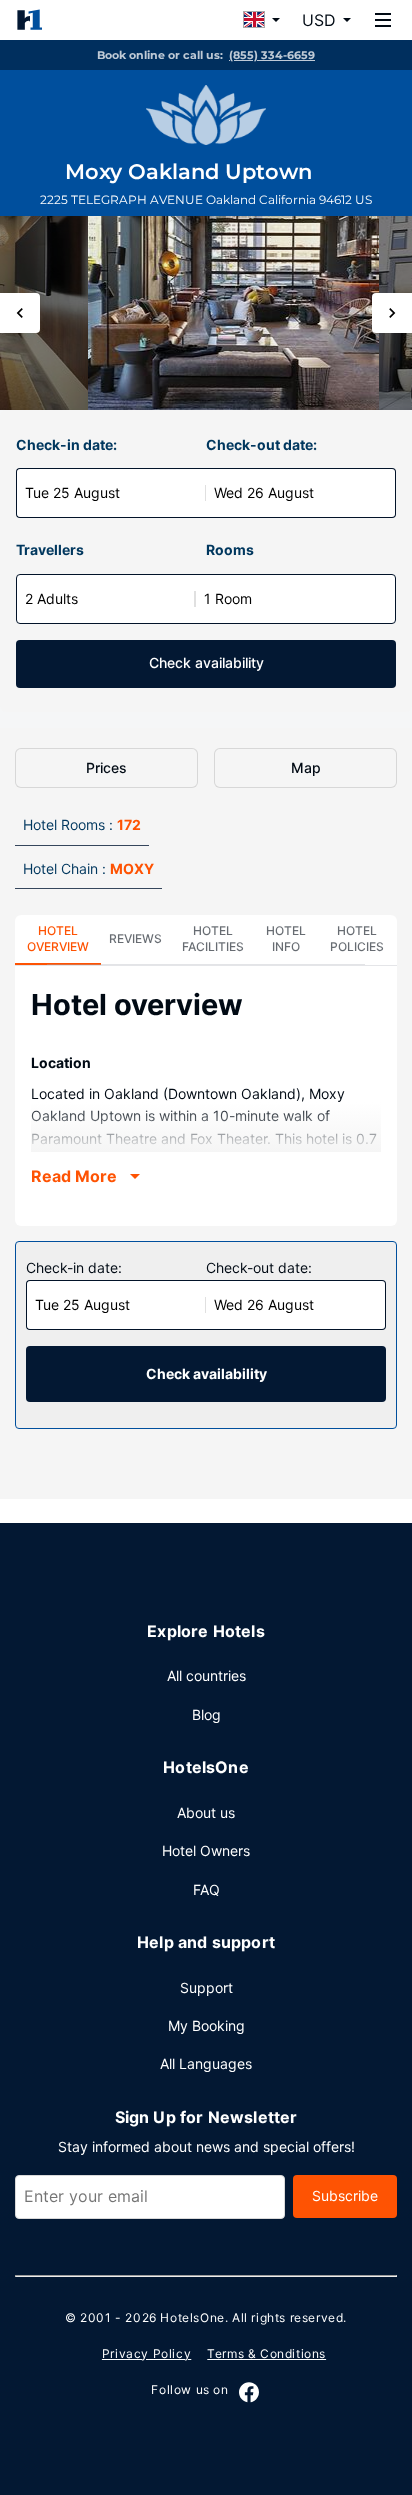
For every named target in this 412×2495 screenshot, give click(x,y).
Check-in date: (66, 444)
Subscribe (345, 2195)
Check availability (206, 662)
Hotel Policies (357, 938)
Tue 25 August (72, 492)
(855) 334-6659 (272, 55)
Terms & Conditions (266, 2353)
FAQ (206, 1889)
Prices (106, 767)
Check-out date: (261, 444)
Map (306, 767)
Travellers (50, 549)
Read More (74, 1176)
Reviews (135, 938)
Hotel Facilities (213, 938)
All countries (206, 1675)
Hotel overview (58, 938)
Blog (206, 1714)
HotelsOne (192, 2317)
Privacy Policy (146, 2353)
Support (206, 1987)
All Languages (206, 2063)
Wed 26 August (264, 492)
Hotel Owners (206, 1850)
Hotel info (286, 938)
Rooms (230, 549)
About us (206, 1812)
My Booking (206, 2025)
